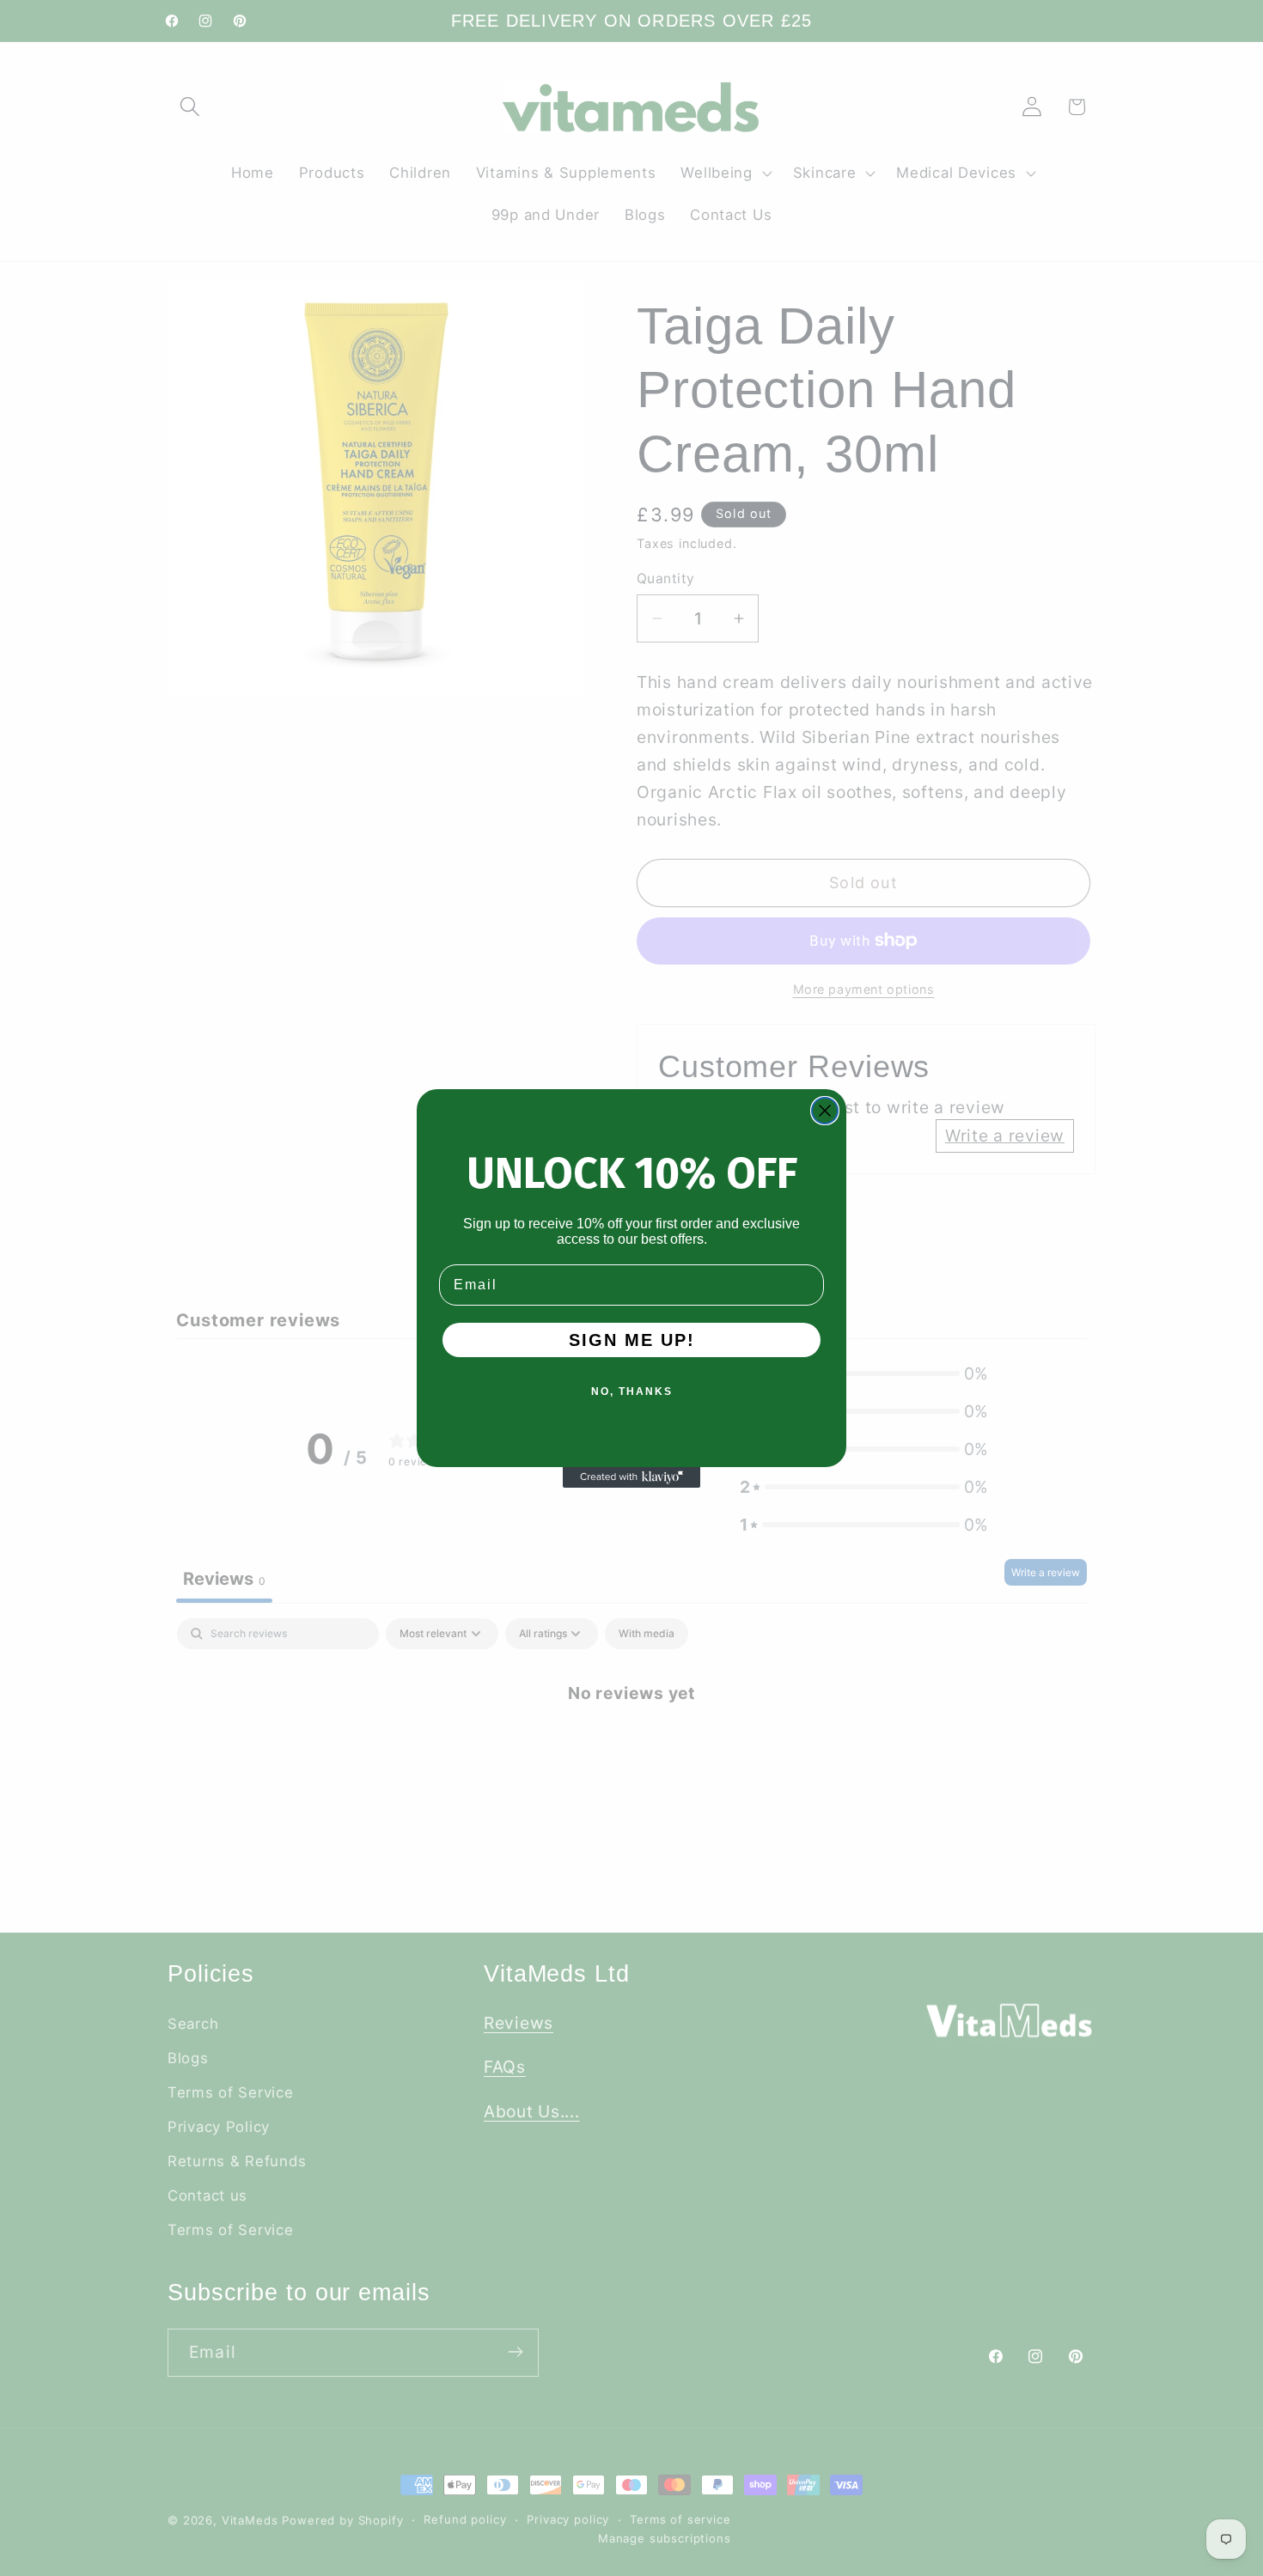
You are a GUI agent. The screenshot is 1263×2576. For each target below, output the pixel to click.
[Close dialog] (825, 1111)
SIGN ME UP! (632, 1340)
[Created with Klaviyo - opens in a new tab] (631, 1477)
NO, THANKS (632, 1392)
